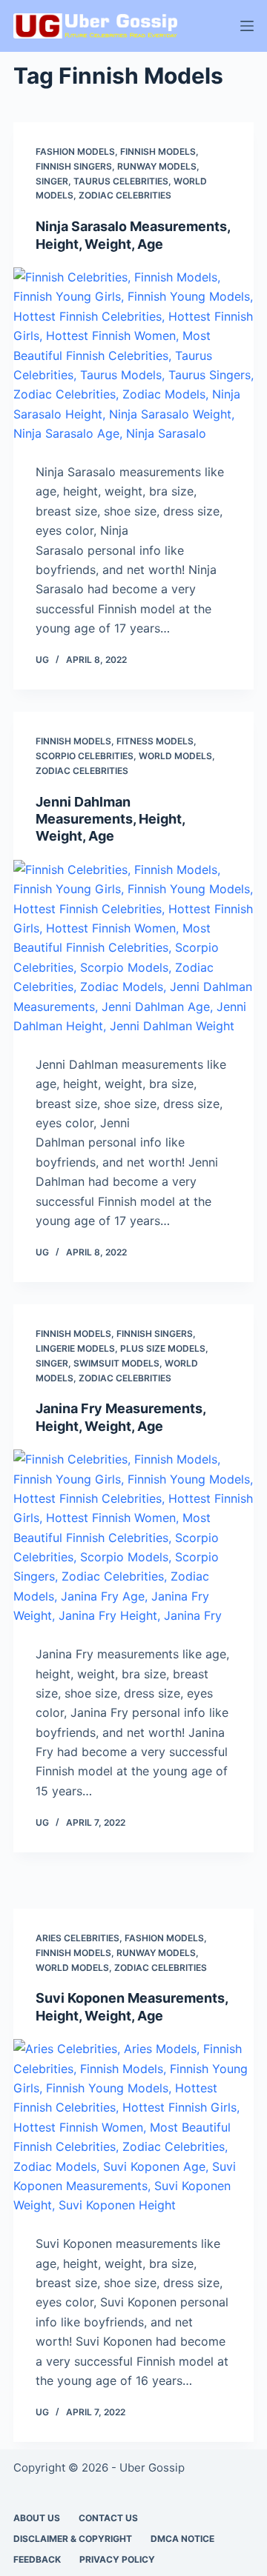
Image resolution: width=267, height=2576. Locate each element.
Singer (52, 181)
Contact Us (108, 2518)
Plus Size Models (163, 1348)
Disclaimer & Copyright (73, 2539)
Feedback (37, 2559)
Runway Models (157, 166)
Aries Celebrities (78, 1938)
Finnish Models (158, 151)
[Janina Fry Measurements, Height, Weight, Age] (133, 1539)
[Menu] (247, 26)
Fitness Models (155, 741)
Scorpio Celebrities (85, 756)
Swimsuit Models (116, 1363)
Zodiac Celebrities (125, 195)
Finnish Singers (74, 166)
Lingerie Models (75, 1348)
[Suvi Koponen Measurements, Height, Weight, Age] (133, 2129)
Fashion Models (75, 151)
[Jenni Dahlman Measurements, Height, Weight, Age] (133, 950)
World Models (175, 756)
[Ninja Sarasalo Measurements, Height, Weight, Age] (133, 357)
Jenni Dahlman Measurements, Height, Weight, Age (110, 819)
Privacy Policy (117, 2559)
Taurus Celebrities (121, 181)
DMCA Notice (182, 2539)
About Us (37, 2518)
